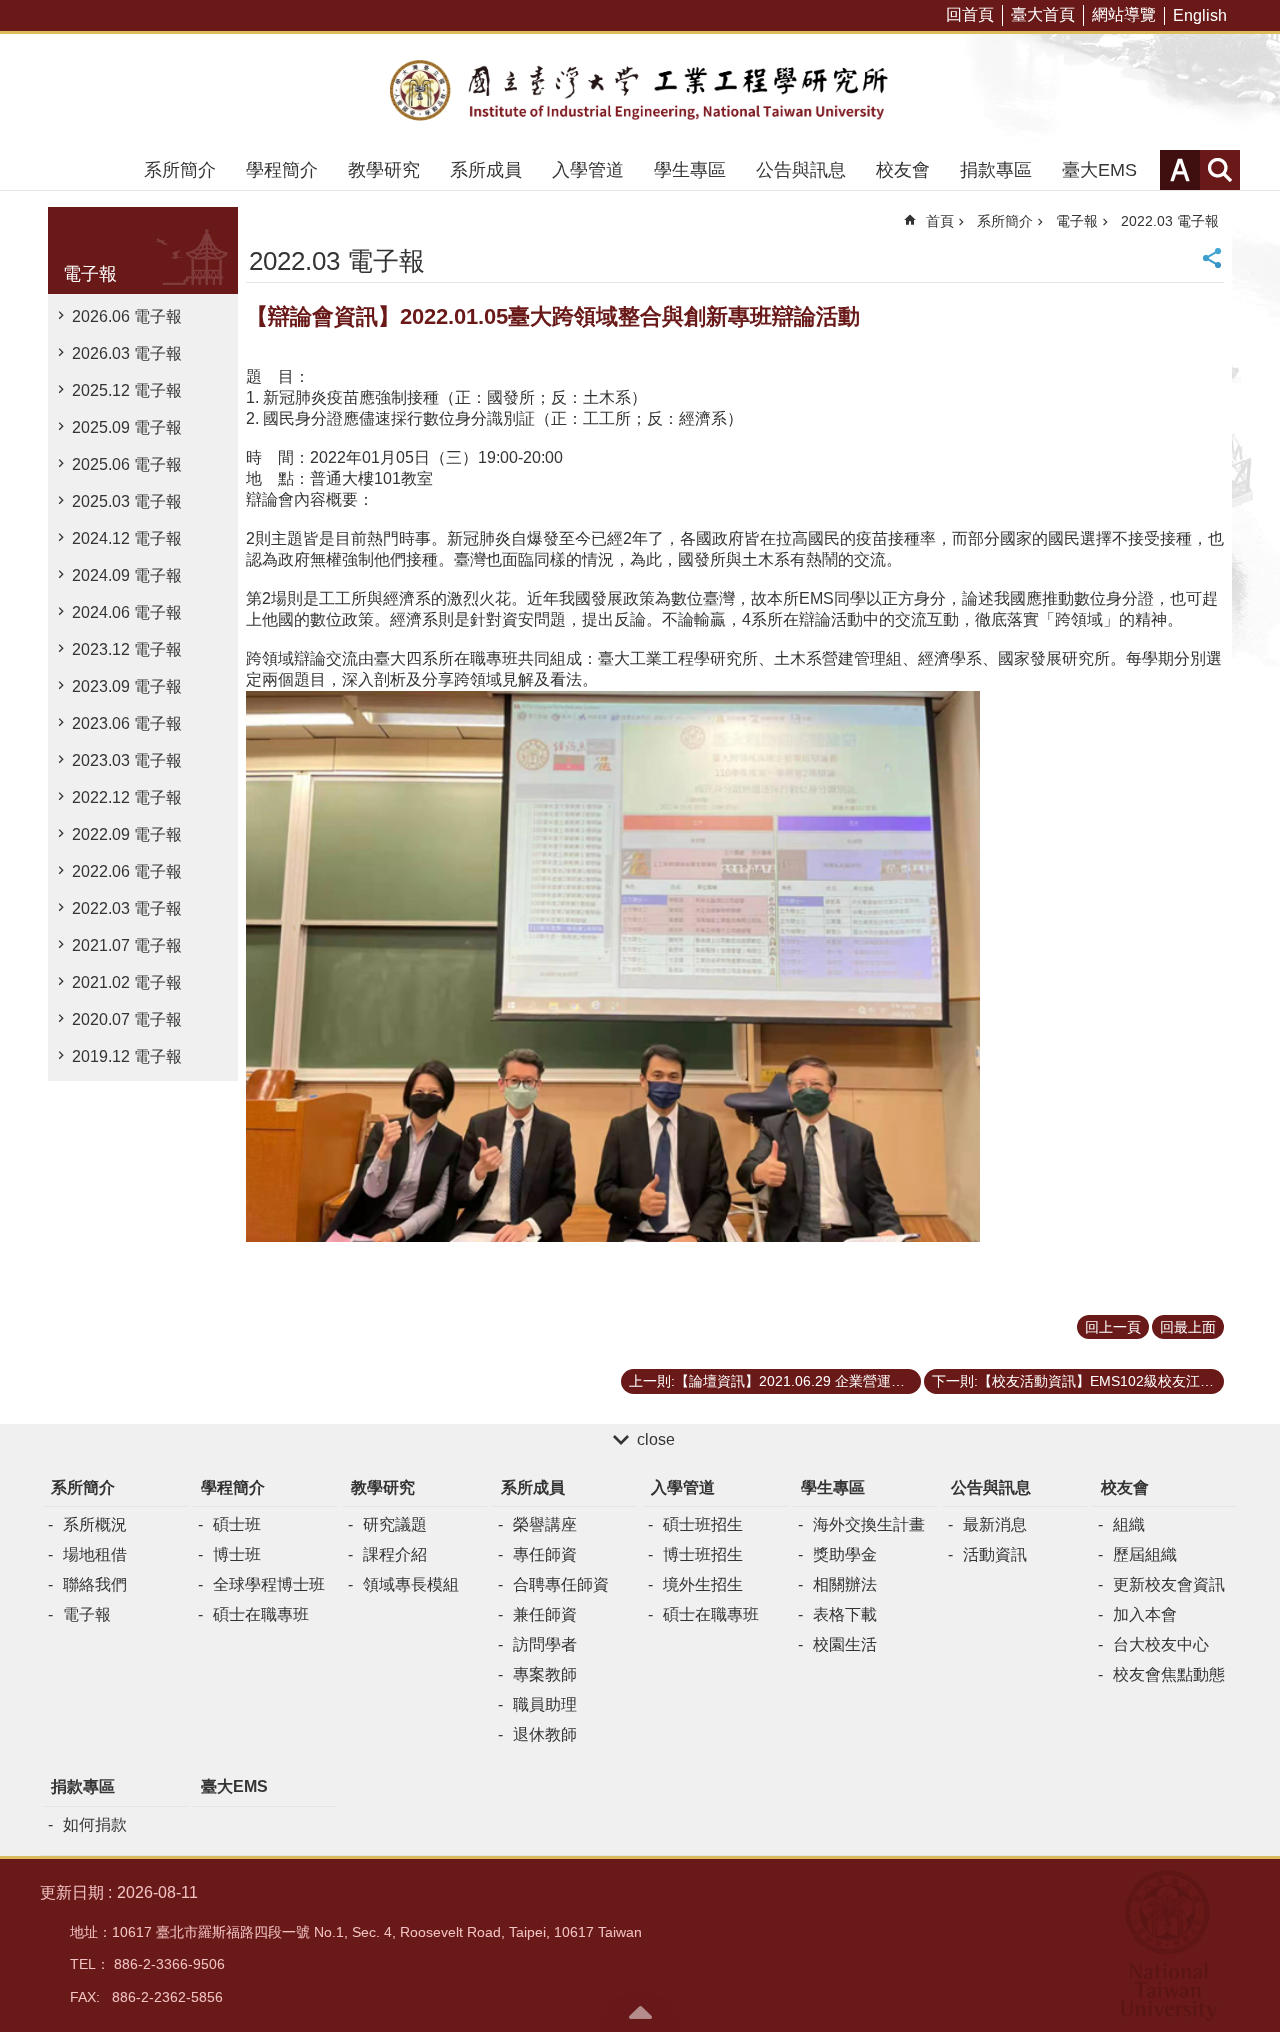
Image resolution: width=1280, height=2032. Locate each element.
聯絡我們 (95, 1584)
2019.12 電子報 (127, 1056)
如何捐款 (95, 1824)
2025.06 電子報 (127, 464)
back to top (640, 2012)
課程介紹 (395, 1554)
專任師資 (545, 1554)
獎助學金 (845, 1554)
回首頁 (970, 14)
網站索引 (1220, 170)
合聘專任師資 (561, 1584)
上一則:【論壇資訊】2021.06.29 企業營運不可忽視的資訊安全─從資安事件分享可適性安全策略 (775, 1381)
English (1200, 15)
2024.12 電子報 (127, 538)
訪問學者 (545, 1644)
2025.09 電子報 (127, 427)
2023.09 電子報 (127, 686)
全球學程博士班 (269, 1584)
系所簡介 (180, 170)
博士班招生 (703, 1554)
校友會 (903, 170)
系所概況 (95, 1524)
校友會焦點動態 (1169, 1674)
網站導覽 (1124, 14)
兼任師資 (545, 1614)
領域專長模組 (411, 1584)
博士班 (237, 1554)
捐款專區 (996, 170)
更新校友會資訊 (1169, 1584)
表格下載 (845, 1614)
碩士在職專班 (261, 1614)
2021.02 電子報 (127, 982)
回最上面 (1188, 1327)
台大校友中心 (1161, 1644)
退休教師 (545, 1734)
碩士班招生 (703, 1524)
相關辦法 (845, 1584)
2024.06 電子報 (127, 612)
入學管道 (588, 170)
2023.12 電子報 (127, 649)
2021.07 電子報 (127, 945)
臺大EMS (1099, 170)
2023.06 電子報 (127, 723)
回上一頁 (1113, 1327)
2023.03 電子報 (127, 760)
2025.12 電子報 (127, 390)
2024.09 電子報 (127, 575)
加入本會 (1145, 1614)
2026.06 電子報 (127, 316)
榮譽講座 (545, 1524)
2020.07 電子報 (127, 1019)
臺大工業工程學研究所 (640, 92)
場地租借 (95, 1554)
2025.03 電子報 (127, 501)
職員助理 (545, 1704)
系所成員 (486, 170)
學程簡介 (282, 170)
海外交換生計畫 (869, 1524)
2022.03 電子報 (127, 908)
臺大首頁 (1043, 14)
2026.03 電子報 (127, 353)
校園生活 (845, 1644)
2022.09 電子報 (127, 834)
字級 (1180, 170)
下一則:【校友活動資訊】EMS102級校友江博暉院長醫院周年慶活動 (1078, 1381)
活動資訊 (995, 1554)
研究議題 (395, 1524)
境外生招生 (703, 1584)
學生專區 (690, 170)
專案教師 (545, 1674)
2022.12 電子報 (127, 797)
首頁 (940, 221)
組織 (1129, 1524)
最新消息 (995, 1524)
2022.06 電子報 (127, 871)
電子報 (1077, 221)
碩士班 (237, 1524)
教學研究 (384, 170)
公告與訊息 (801, 170)
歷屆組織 (1145, 1554)
